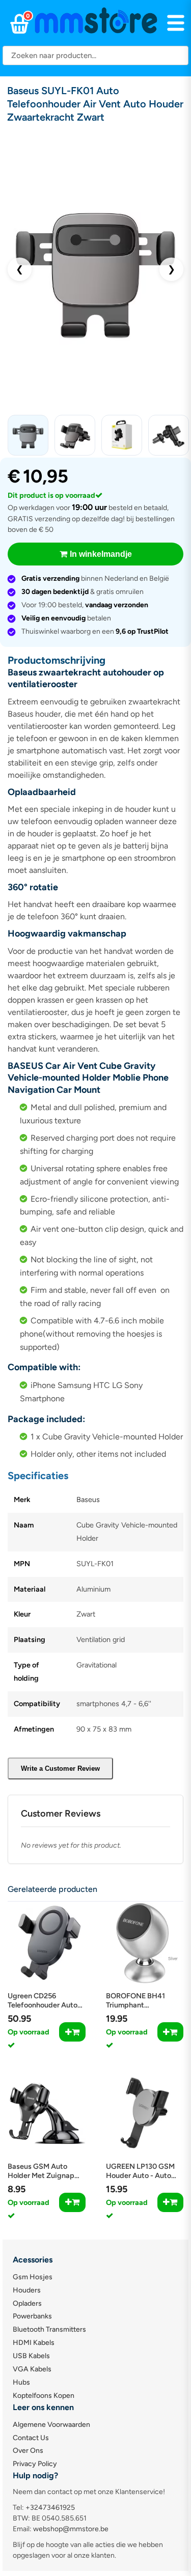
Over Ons (28, 2451)
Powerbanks (32, 2316)
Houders (27, 2290)
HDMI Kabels (34, 2343)
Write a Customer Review (60, 1768)
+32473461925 (50, 2508)
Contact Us (31, 2438)
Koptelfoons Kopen (44, 2396)
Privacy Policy (35, 2464)
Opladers (27, 2303)
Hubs (21, 2382)
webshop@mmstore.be (71, 2529)
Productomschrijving (57, 660)
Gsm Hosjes (33, 2277)
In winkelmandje (101, 554)
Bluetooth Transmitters (49, 2329)
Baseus (88, 1499)
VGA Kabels (32, 2369)
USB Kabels (31, 2356)
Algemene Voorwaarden (51, 2425)
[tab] (95, 660)
